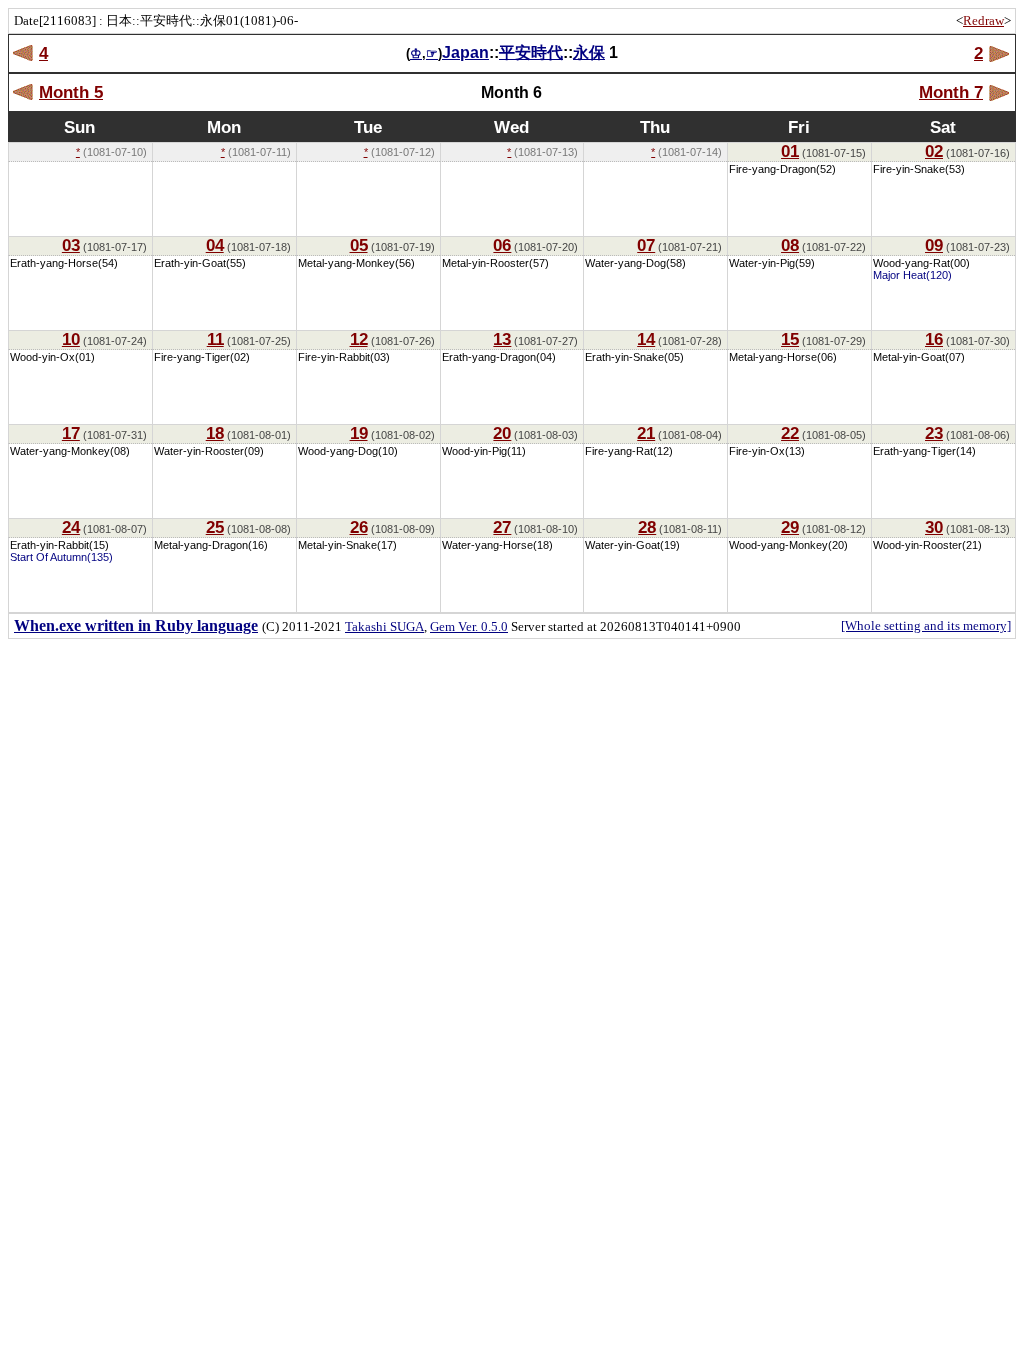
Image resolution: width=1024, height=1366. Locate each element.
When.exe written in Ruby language (136, 625)
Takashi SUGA (384, 626)
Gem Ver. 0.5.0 (469, 626)
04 (215, 245)
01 (790, 151)
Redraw (983, 20)
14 (646, 339)
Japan (465, 52)
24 (71, 527)
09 (934, 245)
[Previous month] (23, 92)
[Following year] (998, 53)
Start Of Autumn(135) (61, 557)
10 (71, 339)
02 (934, 151)
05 (359, 245)
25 (215, 527)
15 (790, 339)
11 (215, 339)
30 (934, 527)
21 (646, 433)
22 (790, 433)
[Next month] (998, 92)
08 (790, 245)
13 (502, 339)
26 (359, 527)
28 (647, 527)
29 (790, 527)
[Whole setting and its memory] (926, 625)
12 (359, 339)
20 (502, 433)
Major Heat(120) (912, 275)
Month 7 (951, 92)
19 (359, 433)
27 (502, 527)
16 (934, 339)
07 (646, 245)
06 (502, 245)
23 (934, 433)
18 (215, 433)
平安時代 (531, 52)
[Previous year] (23, 53)
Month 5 (71, 92)
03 (71, 245)
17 (71, 433)
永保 (589, 52)
